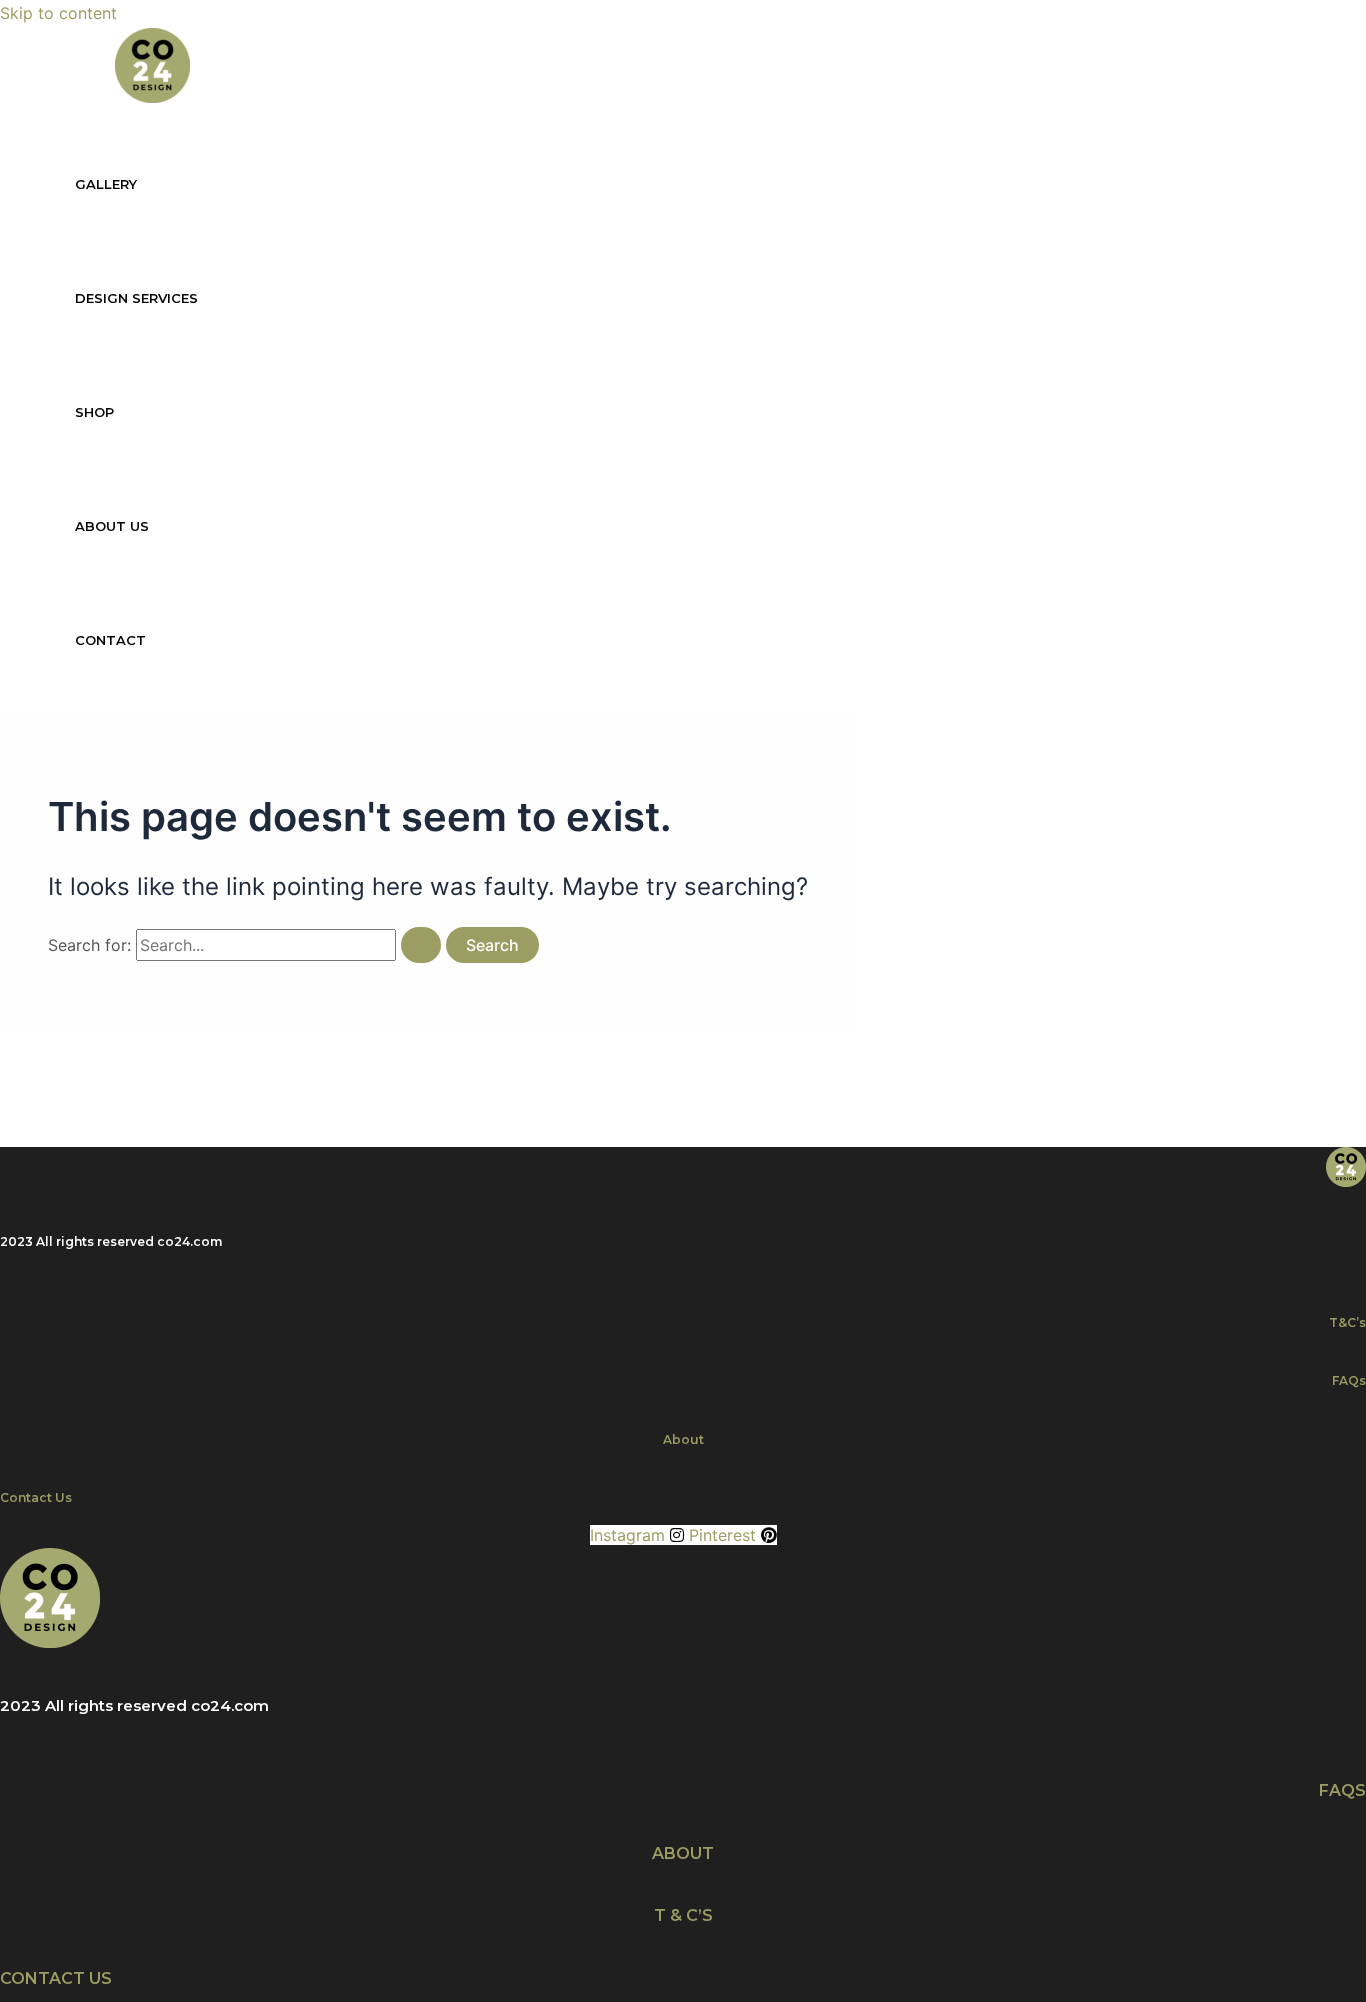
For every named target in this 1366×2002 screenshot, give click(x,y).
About (683, 1439)
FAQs (1349, 1380)
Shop (94, 412)
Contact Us (36, 1497)
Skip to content (58, 13)
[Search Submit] (421, 945)
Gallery (106, 184)
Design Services (136, 298)
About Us (112, 526)
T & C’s (683, 1915)
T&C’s (1347, 1322)
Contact (110, 640)
